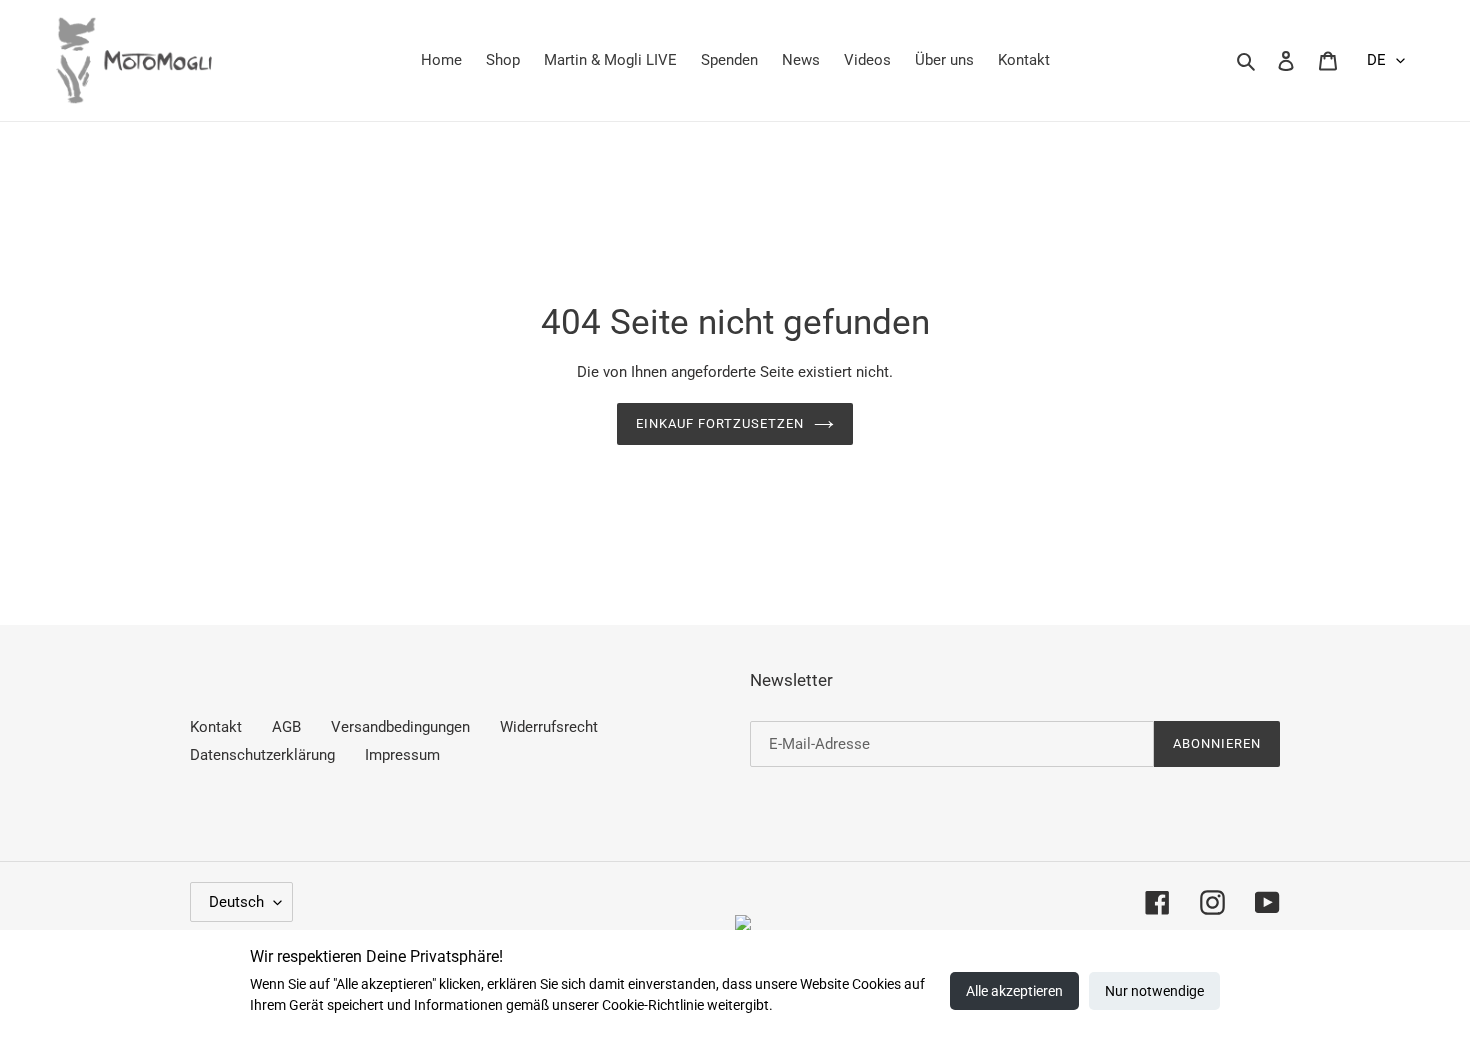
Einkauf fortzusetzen (720, 423)
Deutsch (236, 902)
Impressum (402, 755)
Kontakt (216, 727)
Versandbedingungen (400, 727)
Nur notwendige (1154, 991)
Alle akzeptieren (1014, 991)
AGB (286, 727)
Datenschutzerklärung (262, 755)
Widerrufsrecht (549, 727)
